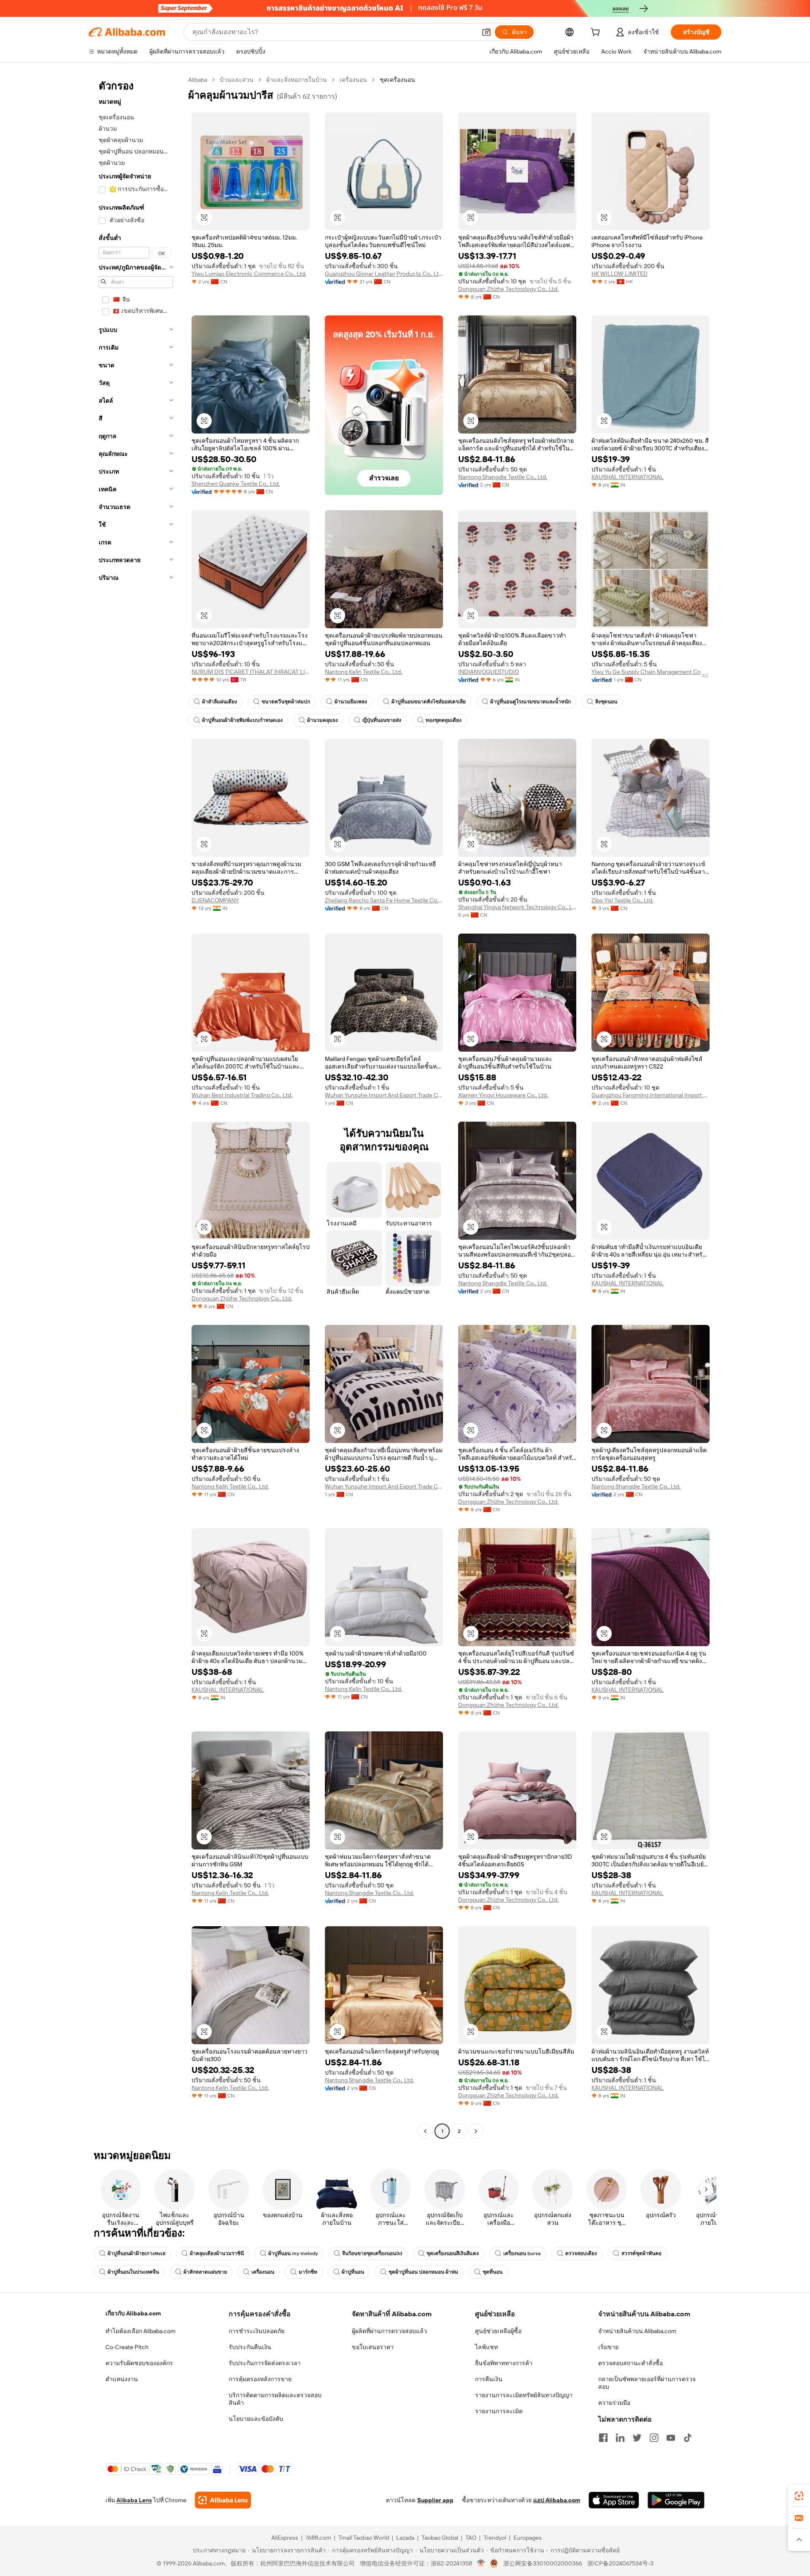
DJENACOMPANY (215, 900)
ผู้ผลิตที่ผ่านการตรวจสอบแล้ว (389, 2331)
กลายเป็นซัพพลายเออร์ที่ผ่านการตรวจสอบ (647, 2383)
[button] (486, 32)
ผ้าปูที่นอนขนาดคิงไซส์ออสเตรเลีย (429, 702)
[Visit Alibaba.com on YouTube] (671, 2438)
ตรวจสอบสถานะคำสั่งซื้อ (630, 2363)
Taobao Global (440, 2538)
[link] (799, 2496)
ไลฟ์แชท (486, 2347)
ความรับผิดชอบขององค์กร (139, 2363)
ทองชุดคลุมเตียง (444, 720)
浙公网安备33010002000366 (543, 2563)
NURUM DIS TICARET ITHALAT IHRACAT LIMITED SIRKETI (251, 672)
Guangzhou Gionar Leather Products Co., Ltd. (384, 274)
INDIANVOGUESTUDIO (489, 672)
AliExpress (285, 2538)
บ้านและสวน (237, 80)
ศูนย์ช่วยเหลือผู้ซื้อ (498, 2331)
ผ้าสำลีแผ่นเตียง (220, 702)
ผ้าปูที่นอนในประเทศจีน (133, 2272)
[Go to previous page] (425, 2131)
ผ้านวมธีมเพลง (351, 702)
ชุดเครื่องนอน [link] (397, 80)
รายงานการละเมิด (499, 2411)
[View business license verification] (481, 2563)
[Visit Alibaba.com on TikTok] (688, 2438)
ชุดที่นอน (493, 2272)
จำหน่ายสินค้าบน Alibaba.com (637, 2331)
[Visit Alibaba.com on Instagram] (654, 2438)
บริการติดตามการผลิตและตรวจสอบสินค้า (275, 2399)
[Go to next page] (476, 2131)
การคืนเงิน (489, 2379)
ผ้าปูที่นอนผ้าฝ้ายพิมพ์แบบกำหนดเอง (242, 720)
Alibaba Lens (134, 2500)
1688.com (318, 2538)
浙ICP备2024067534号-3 (620, 2563)
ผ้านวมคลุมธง (323, 720)
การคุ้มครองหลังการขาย (260, 2379)
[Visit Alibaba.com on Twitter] (637, 2438)
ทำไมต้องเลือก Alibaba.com (140, 2331)
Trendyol (495, 2538)
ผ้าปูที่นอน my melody (293, 2253)
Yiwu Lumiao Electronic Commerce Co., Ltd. (249, 274)
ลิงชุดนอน (606, 702)
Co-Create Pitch (127, 2347)
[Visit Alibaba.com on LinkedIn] (620, 2438)
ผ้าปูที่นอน (353, 2272)
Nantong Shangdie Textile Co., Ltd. (503, 477)
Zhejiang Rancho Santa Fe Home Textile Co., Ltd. (384, 900)
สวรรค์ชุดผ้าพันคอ (641, 2253)
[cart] (597, 33)
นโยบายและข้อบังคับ (256, 2419)
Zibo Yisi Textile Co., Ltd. (622, 900)
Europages (528, 2538)
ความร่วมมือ (614, 2403)
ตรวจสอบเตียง (581, 2253)
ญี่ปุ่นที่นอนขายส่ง (382, 720)
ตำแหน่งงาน (122, 2379)
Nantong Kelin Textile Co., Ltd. (363, 672)
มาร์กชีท (308, 2272)
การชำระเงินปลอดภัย (256, 2331)
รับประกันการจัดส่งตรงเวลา (265, 2363)
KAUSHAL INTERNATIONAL (628, 477)
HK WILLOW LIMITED (620, 274)
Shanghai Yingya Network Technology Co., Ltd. (517, 907)
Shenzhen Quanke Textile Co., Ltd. (236, 484)
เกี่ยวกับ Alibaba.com (133, 2313)
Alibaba (198, 80)
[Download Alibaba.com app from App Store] (614, 2500)
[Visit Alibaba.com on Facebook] (603, 2438)
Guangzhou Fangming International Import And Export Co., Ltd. (651, 1095)
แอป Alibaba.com (557, 2500)
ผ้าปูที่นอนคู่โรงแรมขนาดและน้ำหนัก (531, 702)
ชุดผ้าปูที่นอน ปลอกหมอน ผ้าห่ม (423, 2272)
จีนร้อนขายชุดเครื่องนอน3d (372, 2253)
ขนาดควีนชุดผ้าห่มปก (286, 702)
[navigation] (136, 1106)
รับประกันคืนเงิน (250, 2347)
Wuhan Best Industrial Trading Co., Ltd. (242, 1095)
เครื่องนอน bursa (522, 2253)
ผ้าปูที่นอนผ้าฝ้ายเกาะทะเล (136, 2253)
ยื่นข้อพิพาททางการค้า (504, 2363)
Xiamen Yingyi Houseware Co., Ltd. (503, 1095)
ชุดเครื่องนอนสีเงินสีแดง (453, 2253)
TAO (471, 2538)
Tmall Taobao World (364, 2538)
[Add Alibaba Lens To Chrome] (223, 2500)
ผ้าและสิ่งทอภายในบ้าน (297, 80)
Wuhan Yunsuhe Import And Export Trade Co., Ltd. (384, 1095)
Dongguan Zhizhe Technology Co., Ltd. (508, 289)
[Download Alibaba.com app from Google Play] (676, 2500)
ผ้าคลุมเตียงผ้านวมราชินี (217, 2253)
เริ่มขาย (608, 2347)
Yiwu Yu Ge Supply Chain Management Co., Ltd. (651, 672)
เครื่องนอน (353, 80)
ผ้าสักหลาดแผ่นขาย (205, 2272)
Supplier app (435, 2500)
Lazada (405, 2538)
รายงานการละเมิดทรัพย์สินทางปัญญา (524, 2395)
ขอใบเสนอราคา (373, 2347)
